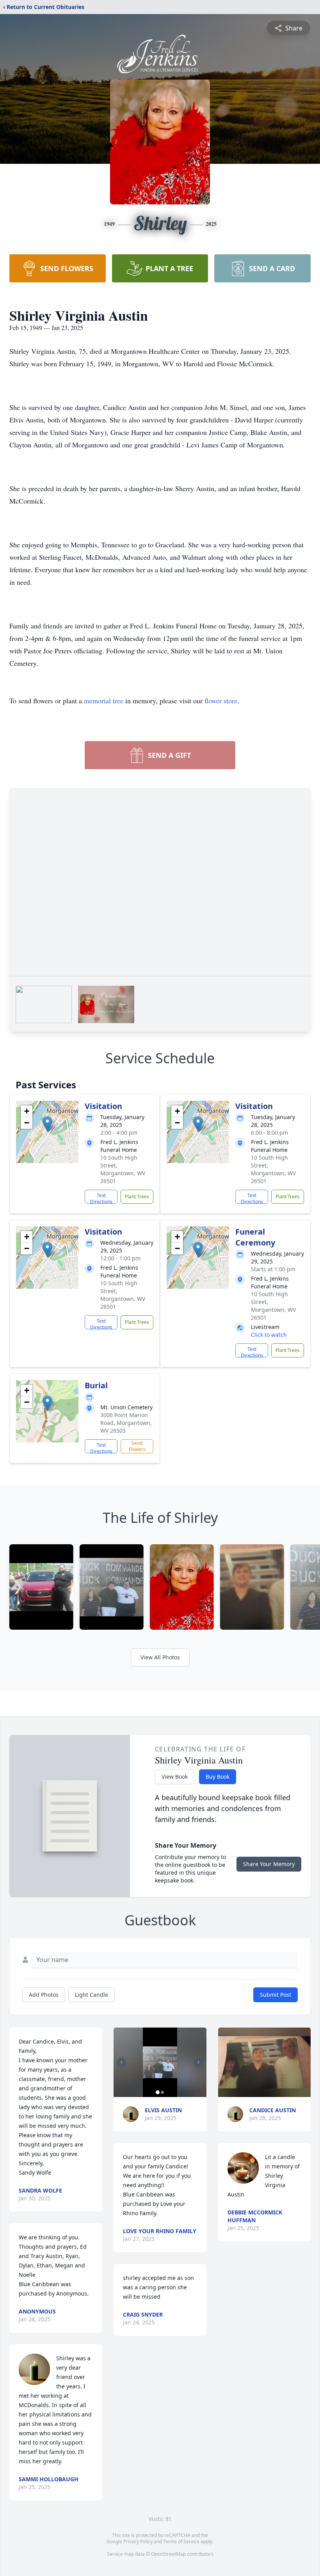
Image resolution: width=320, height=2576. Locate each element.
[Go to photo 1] (158, 2092)
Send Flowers (137, 1446)
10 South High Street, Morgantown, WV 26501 (123, 1169)
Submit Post (276, 1995)
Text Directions (101, 1198)
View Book (175, 1777)
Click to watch (269, 1335)
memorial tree (104, 701)
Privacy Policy (138, 2541)
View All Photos (160, 1657)
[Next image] (199, 2062)
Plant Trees (137, 1197)
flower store (221, 701)
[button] (47, 1124)
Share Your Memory (269, 1864)
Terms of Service (181, 2541)
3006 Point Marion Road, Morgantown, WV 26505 (126, 1423)
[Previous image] (121, 2062)
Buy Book (218, 1777)
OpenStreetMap (168, 2554)
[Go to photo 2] (162, 2092)
